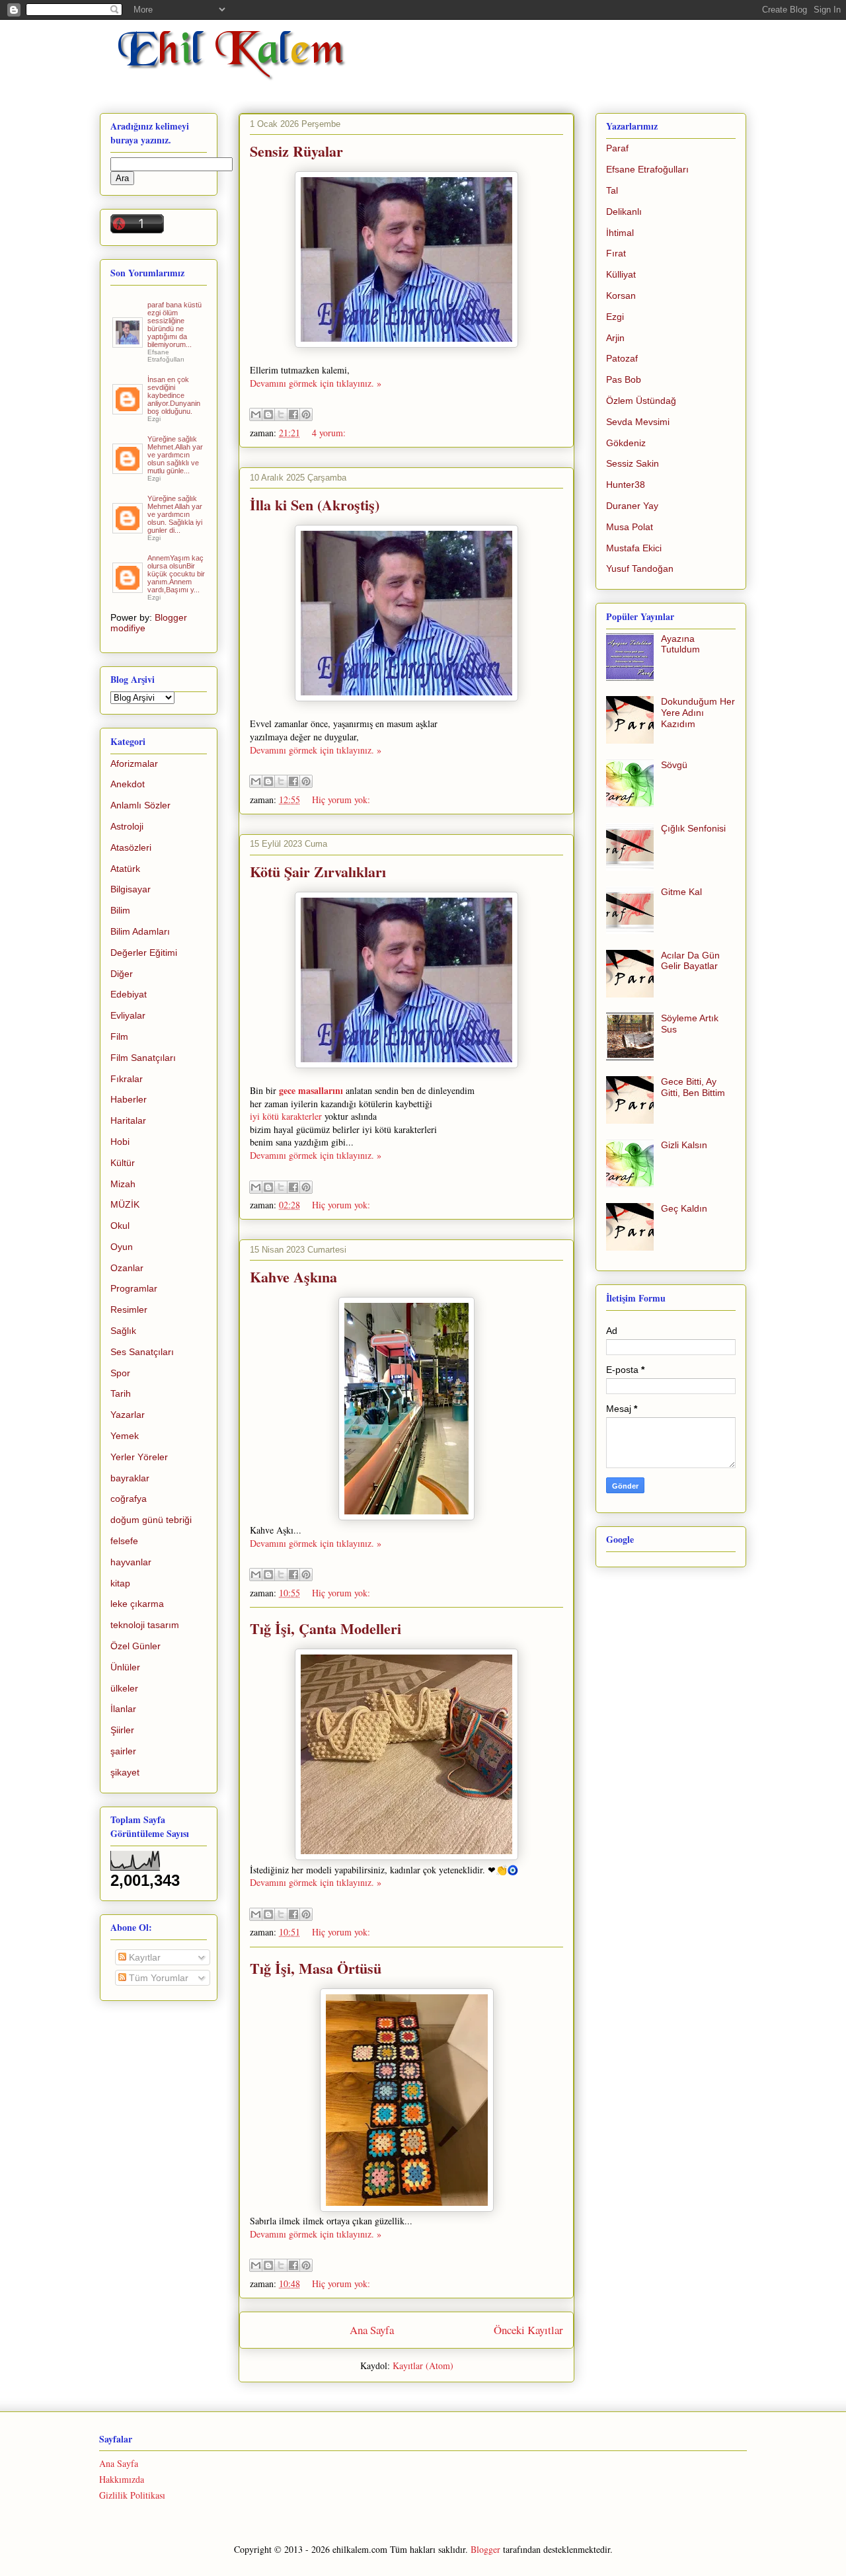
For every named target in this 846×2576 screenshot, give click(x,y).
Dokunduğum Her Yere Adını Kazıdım (698, 713)
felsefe (124, 1541)
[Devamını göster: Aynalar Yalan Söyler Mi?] (129, 409)
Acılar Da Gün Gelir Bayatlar (690, 961)
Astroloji (127, 826)
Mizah (123, 1184)
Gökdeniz (626, 443)
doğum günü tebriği (151, 1520)
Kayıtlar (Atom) (423, 2365)
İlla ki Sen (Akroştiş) (315, 505)
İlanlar (123, 1709)
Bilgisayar (131, 889)
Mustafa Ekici (634, 548)
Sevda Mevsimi (638, 422)
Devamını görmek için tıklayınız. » (316, 383)
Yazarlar (128, 1415)
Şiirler (122, 1730)
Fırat (616, 253)
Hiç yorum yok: (341, 800)
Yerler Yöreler (139, 1457)
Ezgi (615, 317)
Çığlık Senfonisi (693, 828)
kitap (120, 1583)
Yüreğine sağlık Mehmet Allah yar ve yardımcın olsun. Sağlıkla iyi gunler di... (175, 514)
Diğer (122, 974)
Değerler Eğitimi (144, 953)
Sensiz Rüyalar (296, 151)
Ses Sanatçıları (142, 1352)
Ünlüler (125, 1667)
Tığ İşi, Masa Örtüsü (316, 1968)
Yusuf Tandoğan (640, 568)
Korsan (621, 295)
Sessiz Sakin (633, 463)
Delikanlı (624, 212)
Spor (120, 1373)
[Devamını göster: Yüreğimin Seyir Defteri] (129, 342)
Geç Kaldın (684, 1208)
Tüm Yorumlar (157, 1978)
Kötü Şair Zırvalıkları (318, 872)
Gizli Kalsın (684, 1145)
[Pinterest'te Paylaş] (306, 414)
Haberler (129, 1099)
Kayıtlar (143, 1957)
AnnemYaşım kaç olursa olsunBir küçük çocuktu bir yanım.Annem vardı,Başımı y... (176, 574)
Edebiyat (129, 994)
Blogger (485, 2549)
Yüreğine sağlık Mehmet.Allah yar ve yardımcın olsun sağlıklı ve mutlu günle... (175, 455)
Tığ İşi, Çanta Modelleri (326, 1628)
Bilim (120, 910)
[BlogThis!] (268, 414)
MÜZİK (125, 1204)
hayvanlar (131, 1562)
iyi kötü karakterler (286, 1116)
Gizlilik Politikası (132, 2495)
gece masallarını (311, 1090)
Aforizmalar (134, 763)
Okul (120, 1226)
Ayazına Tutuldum (680, 644)
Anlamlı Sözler (140, 805)
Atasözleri (131, 847)
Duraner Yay (632, 506)
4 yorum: (329, 433)
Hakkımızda (122, 2479)
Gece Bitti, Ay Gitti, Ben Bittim (693, 1087)
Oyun (122, 1247)
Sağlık (123, 1331)
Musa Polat (630, 527)
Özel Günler (135, 1646)
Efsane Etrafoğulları (647, 169)
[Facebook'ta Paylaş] (293, 414)
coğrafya (129, 1499)
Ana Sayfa (372, 2330)
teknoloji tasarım (145, 1625)
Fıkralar (127, 1079)
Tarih (121, 1393)
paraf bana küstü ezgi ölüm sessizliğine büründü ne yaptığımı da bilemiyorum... (174, 325)
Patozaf (622, 358)
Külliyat (621, 274)
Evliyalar (128, 1015)
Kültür (123, 1163)
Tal (612, 190)
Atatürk (125, 869)
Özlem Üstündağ (641, 401)
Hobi (120, 1142)
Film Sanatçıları (143, 1058)
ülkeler (124, 1688)
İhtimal (620, 233)
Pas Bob (624, 379)
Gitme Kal (681, 892)
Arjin (615, 338)
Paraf (617, 148)
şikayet (125, 1772)
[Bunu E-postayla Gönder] (256, 414)
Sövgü (674, 765)
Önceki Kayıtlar (528, 2330)
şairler (123, 1751)
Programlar (134, 1288)
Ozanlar (127, 1268)
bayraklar (130, 1478)
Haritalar (128, 1120)
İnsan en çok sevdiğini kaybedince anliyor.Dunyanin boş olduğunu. (174, 395)
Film (119, 1036)
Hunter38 (626, 485)
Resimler (129, 1309)
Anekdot (128, 784)
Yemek (125, 1436)
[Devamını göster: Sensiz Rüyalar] (129, 469)
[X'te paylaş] (281, 414)
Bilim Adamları (140, 931)
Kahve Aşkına (293, 1277)
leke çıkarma (137, 1604)
